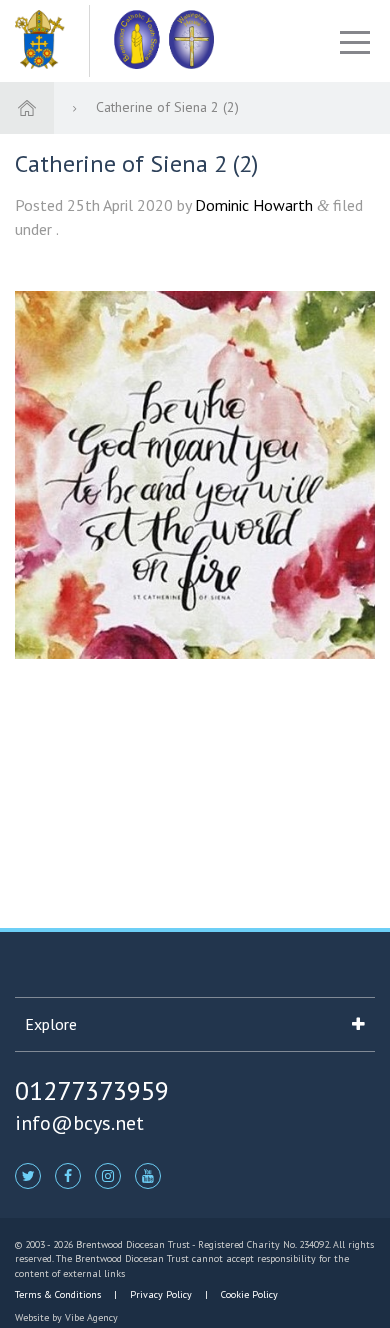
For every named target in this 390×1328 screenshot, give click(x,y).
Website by (66, 1317)
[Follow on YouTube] (148, 1175)
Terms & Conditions (59, 1294)
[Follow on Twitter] (28, 1175)
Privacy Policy (161, 1294)
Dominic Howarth (254, 205)
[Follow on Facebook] (68, 1175)
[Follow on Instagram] (108, 1175)
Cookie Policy (248, 1294)
